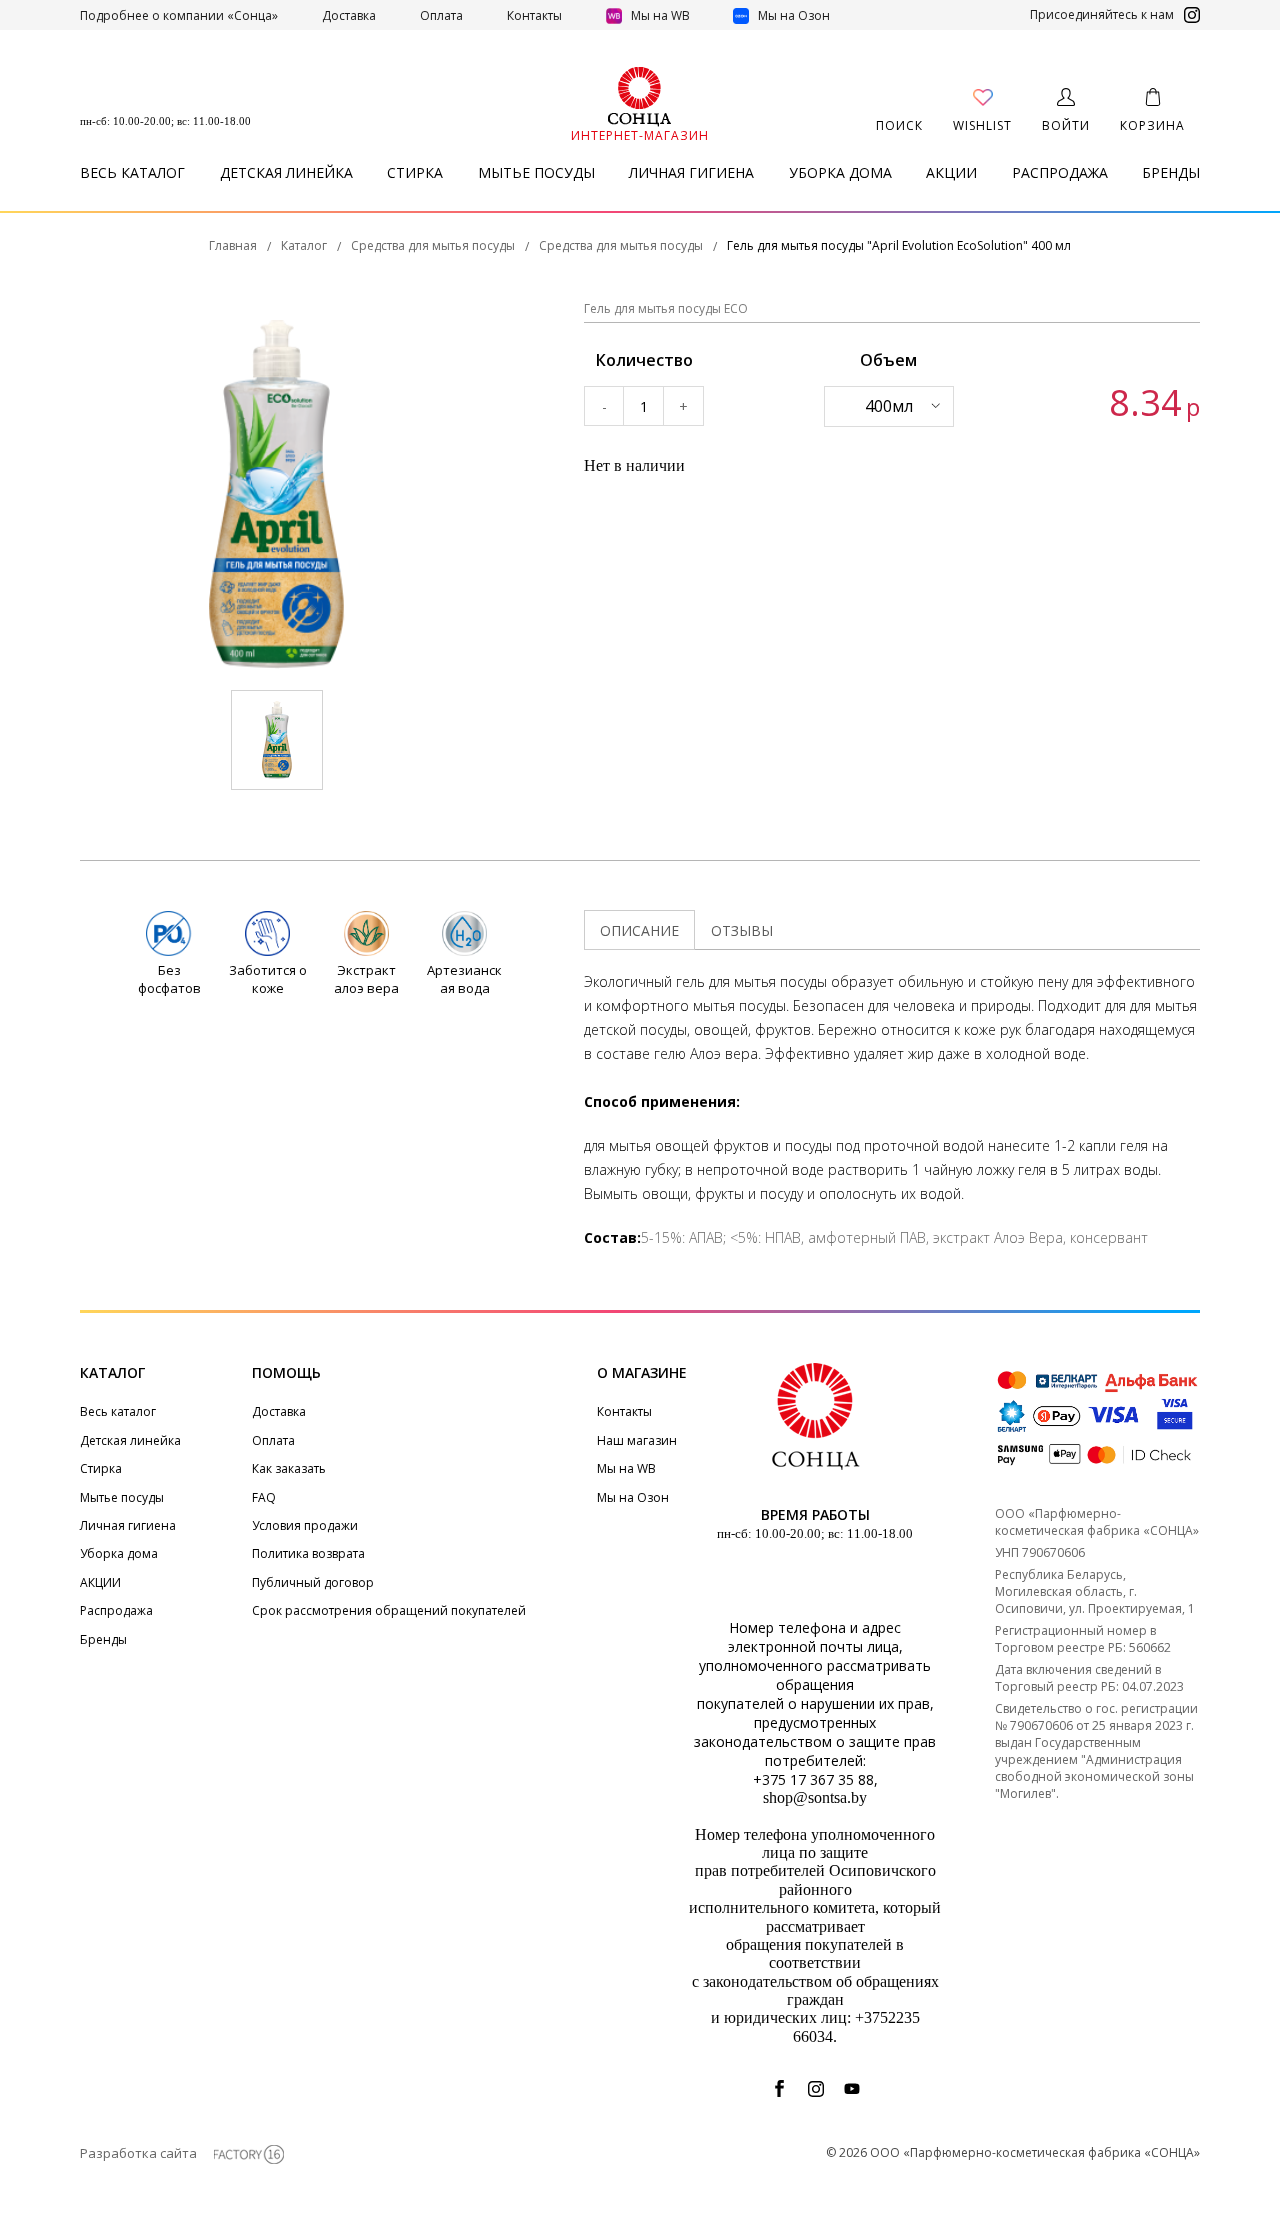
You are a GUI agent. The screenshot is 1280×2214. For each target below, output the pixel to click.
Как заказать (289, 1468)
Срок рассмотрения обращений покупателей (389, 1610)
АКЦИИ (951, 172)
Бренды (1171, 172)
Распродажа (1060, 172)
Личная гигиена (691, 172)
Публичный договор (313, 1582)
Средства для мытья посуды (433, 246)
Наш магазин (637, 1440)
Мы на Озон (792, 15)
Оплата (441, 15)
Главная (233, 246)
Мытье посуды (536, 172)
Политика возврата (308, 1553)
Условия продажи (305, 1525)
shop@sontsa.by (815, 1797)
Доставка (349, 15)
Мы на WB (660, 15)
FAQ (264, 1497)
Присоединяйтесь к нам (1102, 15)
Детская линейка (286, 172)
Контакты (534, 15)
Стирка (415, 172)
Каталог (304, 246)
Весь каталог (132, 172)
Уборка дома (840, 172)
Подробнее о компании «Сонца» (179, 15)
